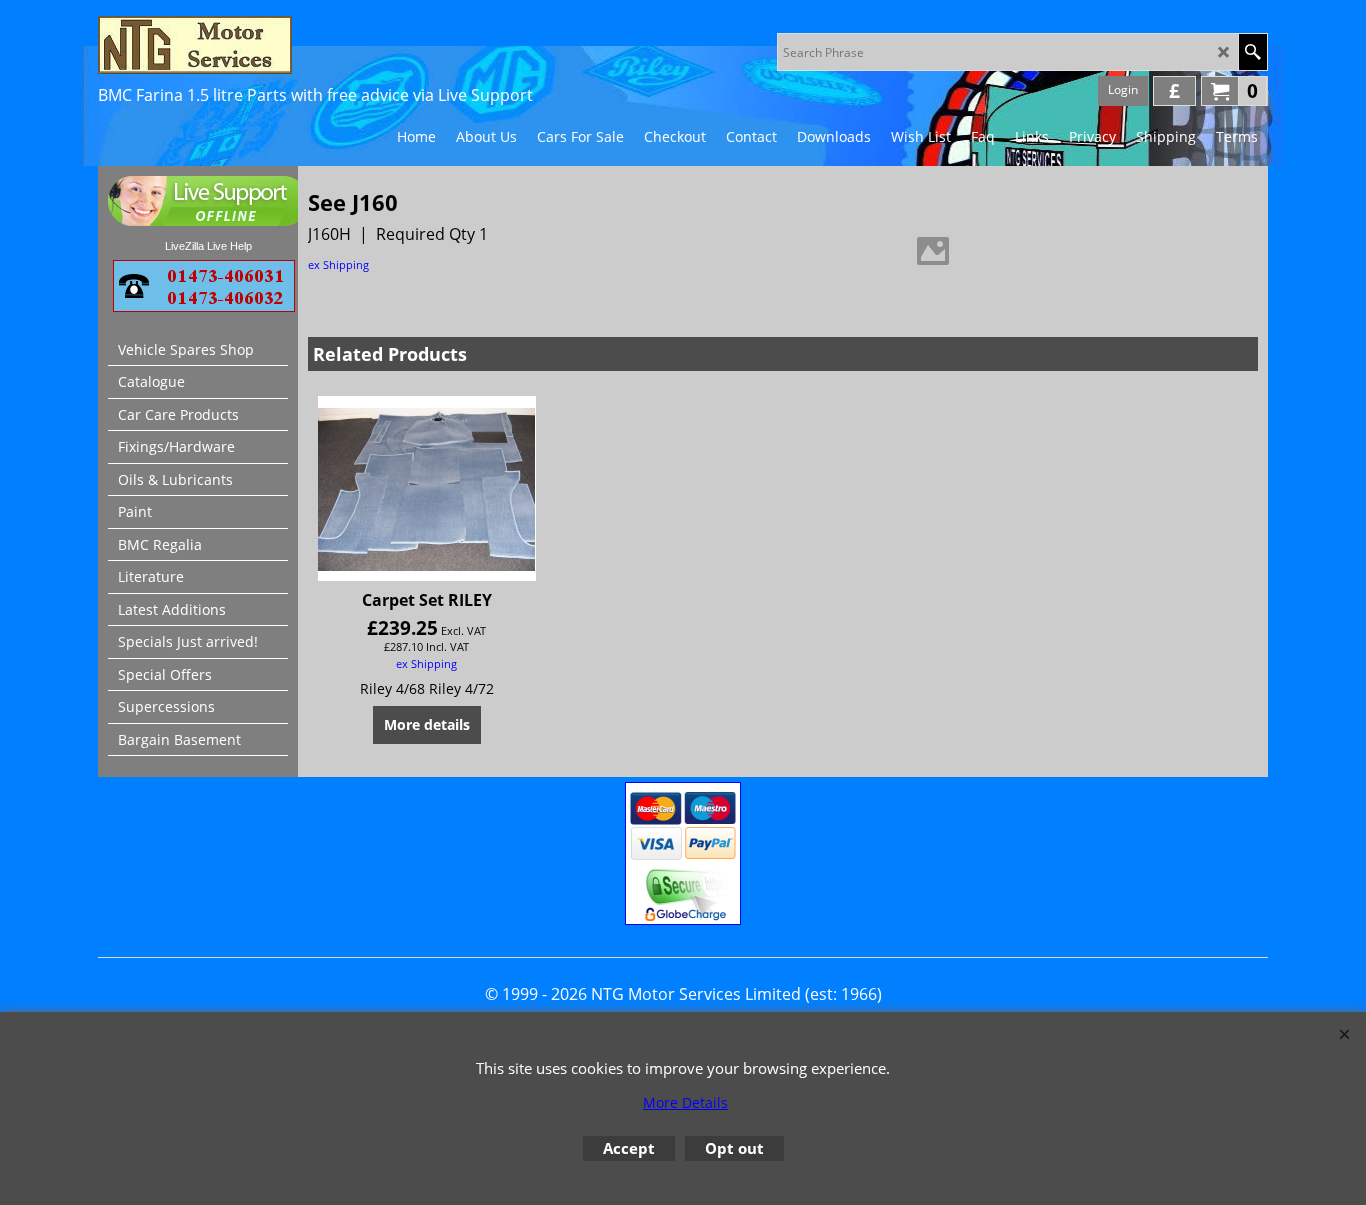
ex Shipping (338, 264)
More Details (685, 1102)
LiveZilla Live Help (208, 246)
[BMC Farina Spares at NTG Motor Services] (273, 45)
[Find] (1252, 52)
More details (427, 724)
